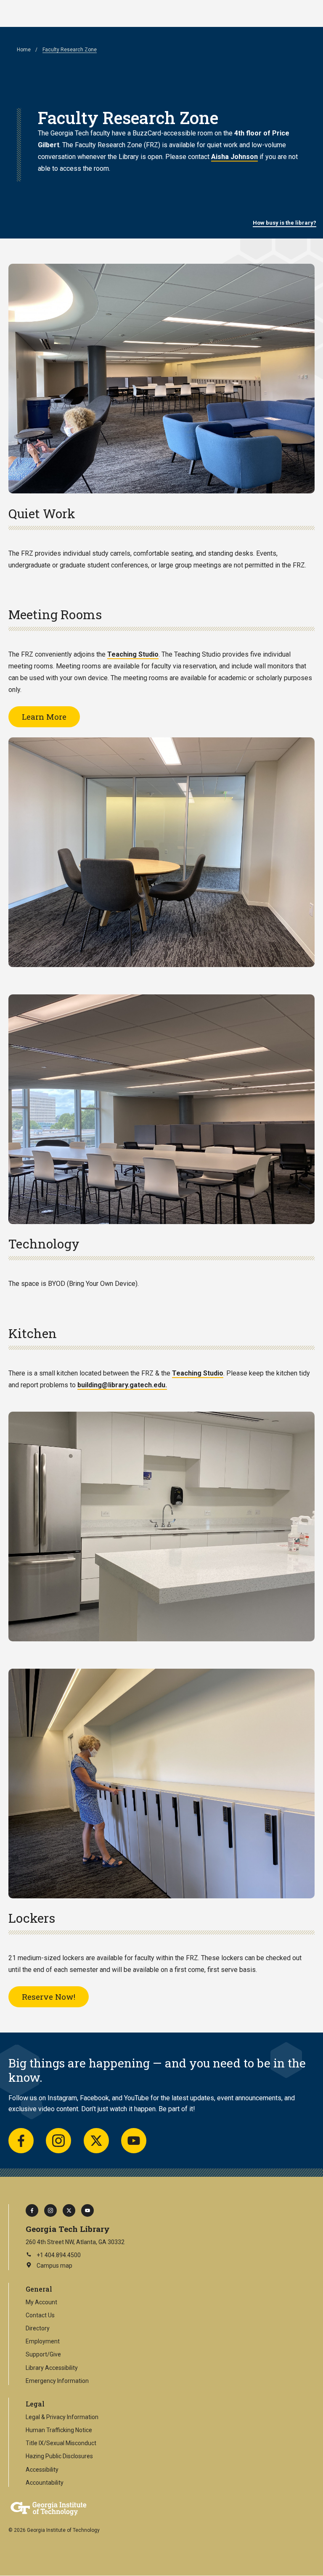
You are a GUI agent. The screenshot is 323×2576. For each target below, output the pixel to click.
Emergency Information (57, 2381)
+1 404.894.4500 (59, 2255)
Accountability (45, 2483)
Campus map (49, 2266)
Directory (38, 2328)
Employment (43, 2341)
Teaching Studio (133, 654)
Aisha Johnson (234, 157)
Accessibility (42, 2470)
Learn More (44, 717)
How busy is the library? (285, 223)
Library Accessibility (52, 2368)
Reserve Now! (49, 1997)
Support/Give (43, 2354)
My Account (41, 2302)
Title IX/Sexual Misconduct (61, 2443)
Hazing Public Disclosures (59, 2456)
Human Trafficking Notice (59, 2430)
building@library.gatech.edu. (122, 1385)
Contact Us (40, 2315)
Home (24, 50)
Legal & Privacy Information (62, 2417)
